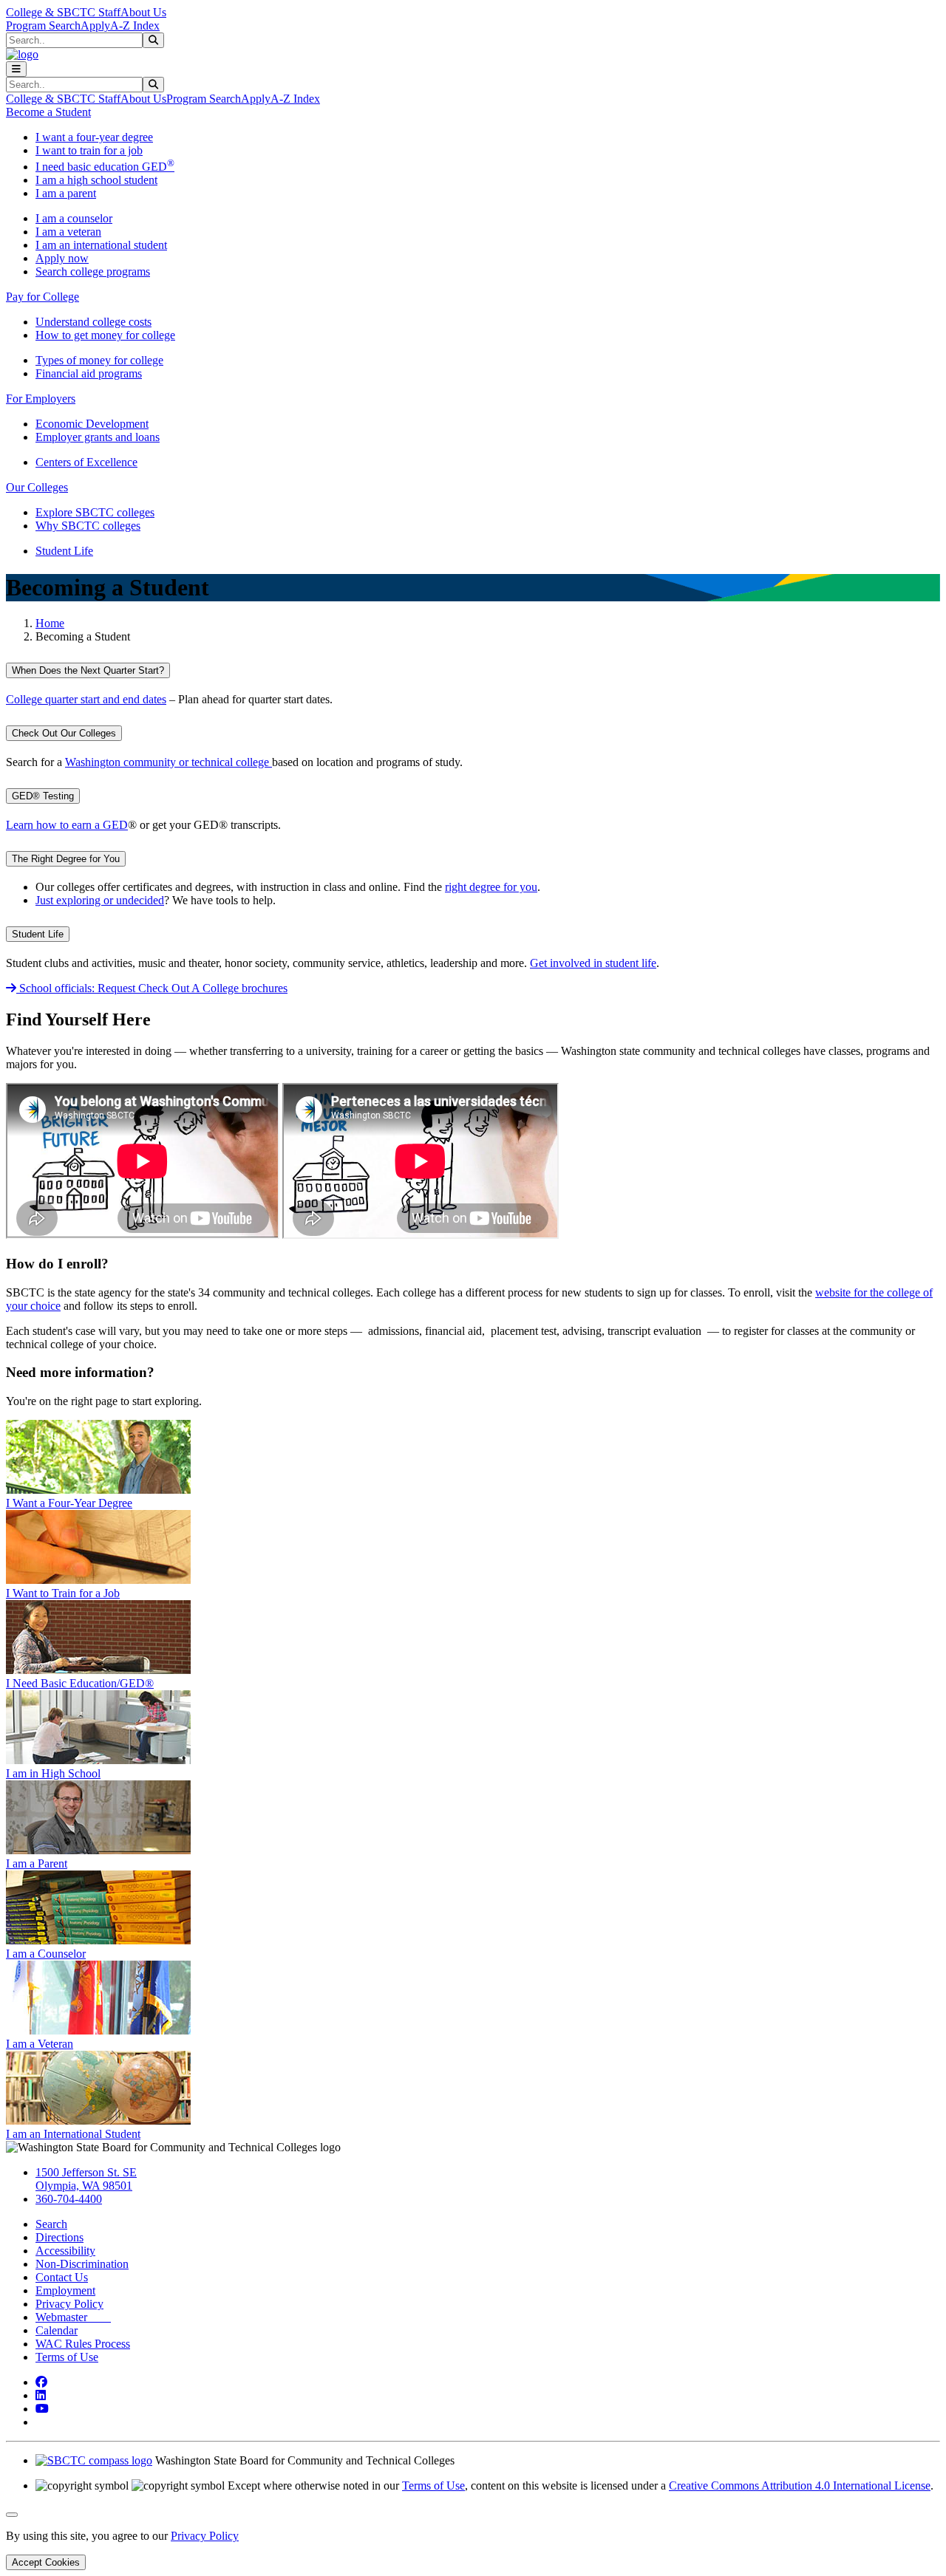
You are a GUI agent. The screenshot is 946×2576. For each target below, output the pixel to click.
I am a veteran (68, 232)
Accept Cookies (46, 2562)
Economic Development (92, 424)
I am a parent (66, 193)
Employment (65, 2290)
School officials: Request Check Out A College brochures (152, 988)
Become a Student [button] (48, 112)
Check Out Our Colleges (64, 733)
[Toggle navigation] (16, 69)
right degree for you (491, 887)
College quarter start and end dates (86, 699)
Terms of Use (67, 2357)
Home (50, 623)
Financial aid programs (89, 373)
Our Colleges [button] (37, 487)
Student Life (64, 551)
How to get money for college (105, 335)
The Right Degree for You (66, 859)
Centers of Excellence (86, 462)
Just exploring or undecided (100, 900)
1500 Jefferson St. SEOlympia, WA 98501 (86, 2179)
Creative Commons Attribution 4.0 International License (800, 2486)
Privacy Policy (69, 2304)
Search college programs (93, 271)
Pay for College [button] (42, 297)
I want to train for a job (89, 150)
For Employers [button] (41, 399)
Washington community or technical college (169, 762)
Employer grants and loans (98, 437)
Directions (59, 2237)
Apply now (62, 258)
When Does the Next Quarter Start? (88, 670)
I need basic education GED (105, 167)
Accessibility (65, 2251)
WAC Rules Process (83, 2344)
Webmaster (73, 2317)
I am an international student (101, 245)
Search (51, 2224)
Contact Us (62, 2277)
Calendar (57, 2330)
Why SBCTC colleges (88, 526)
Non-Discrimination (82, 2264)
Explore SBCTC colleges (95, 512)
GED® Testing (43, 796)
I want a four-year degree (94, 137)
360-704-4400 (69, 2199)
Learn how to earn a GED (67, 825)
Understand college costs (93, 322)
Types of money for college (99, 360)
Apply (95, 25)
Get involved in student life (593, 963)
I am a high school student (96, 180)
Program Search (43, 25)
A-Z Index (135, 25)
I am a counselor (74, 218)
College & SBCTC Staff (63, 12)
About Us (143, 12)
